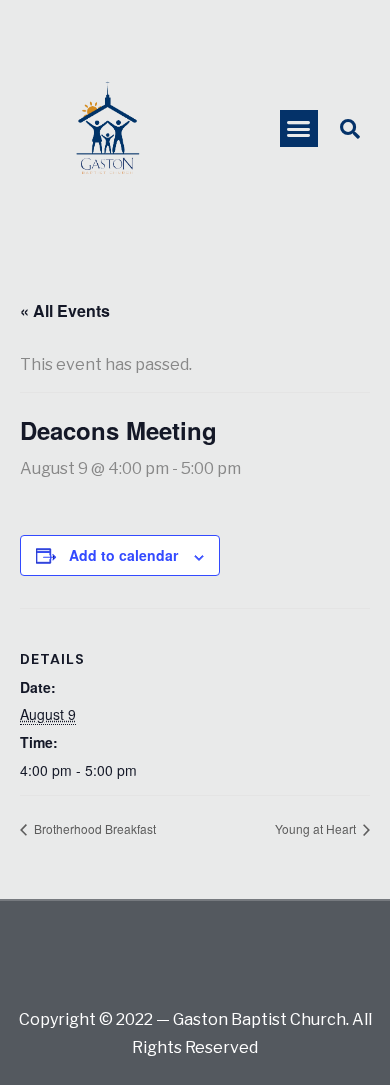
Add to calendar (123, 555)
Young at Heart (317, 828)
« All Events (65, 310)
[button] (299, 129)
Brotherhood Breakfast (93, 828)
